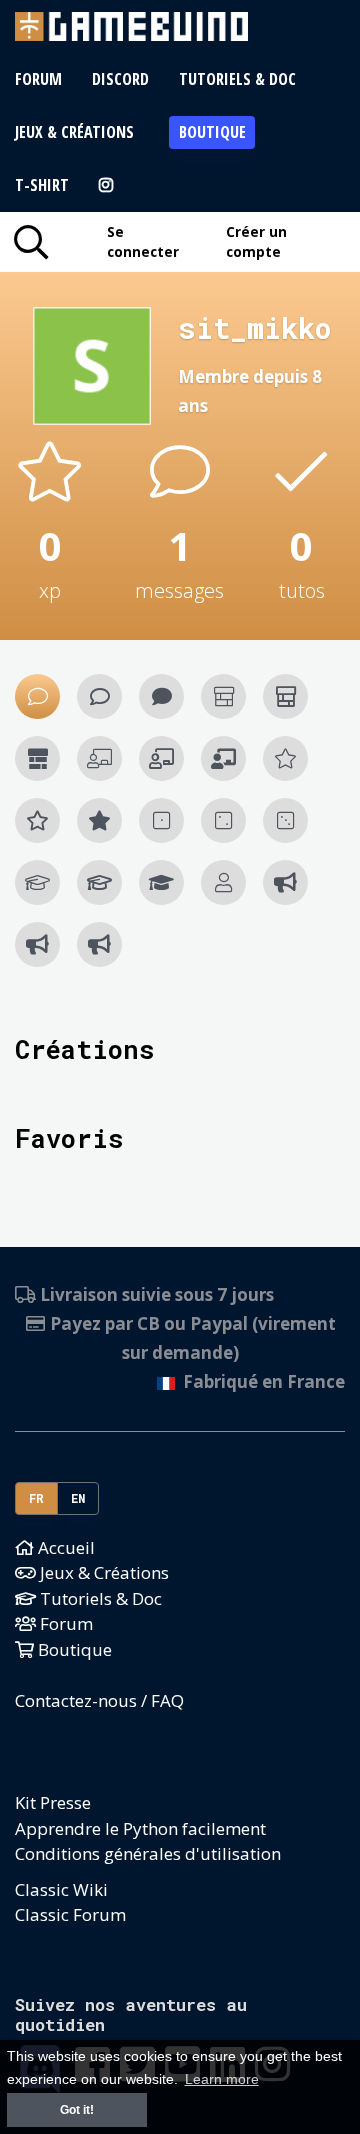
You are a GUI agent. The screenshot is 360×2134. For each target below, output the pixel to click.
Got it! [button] (77, 2110)
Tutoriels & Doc (237, 79)
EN (78, 1498)
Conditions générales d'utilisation (148, 1853)
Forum (38, 79)
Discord (120, 79)
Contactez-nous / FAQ (99, 1700)
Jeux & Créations (74, 132)
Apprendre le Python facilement (140, 1828)
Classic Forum (70, 1914)
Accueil (64, 1547)
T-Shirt (42, 185)
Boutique (212, 132)
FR (37, 1498)
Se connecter (143, 241)
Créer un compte (256, 241)
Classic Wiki (61, 1889)
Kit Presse (53, 1802)
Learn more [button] (222, 2079)
